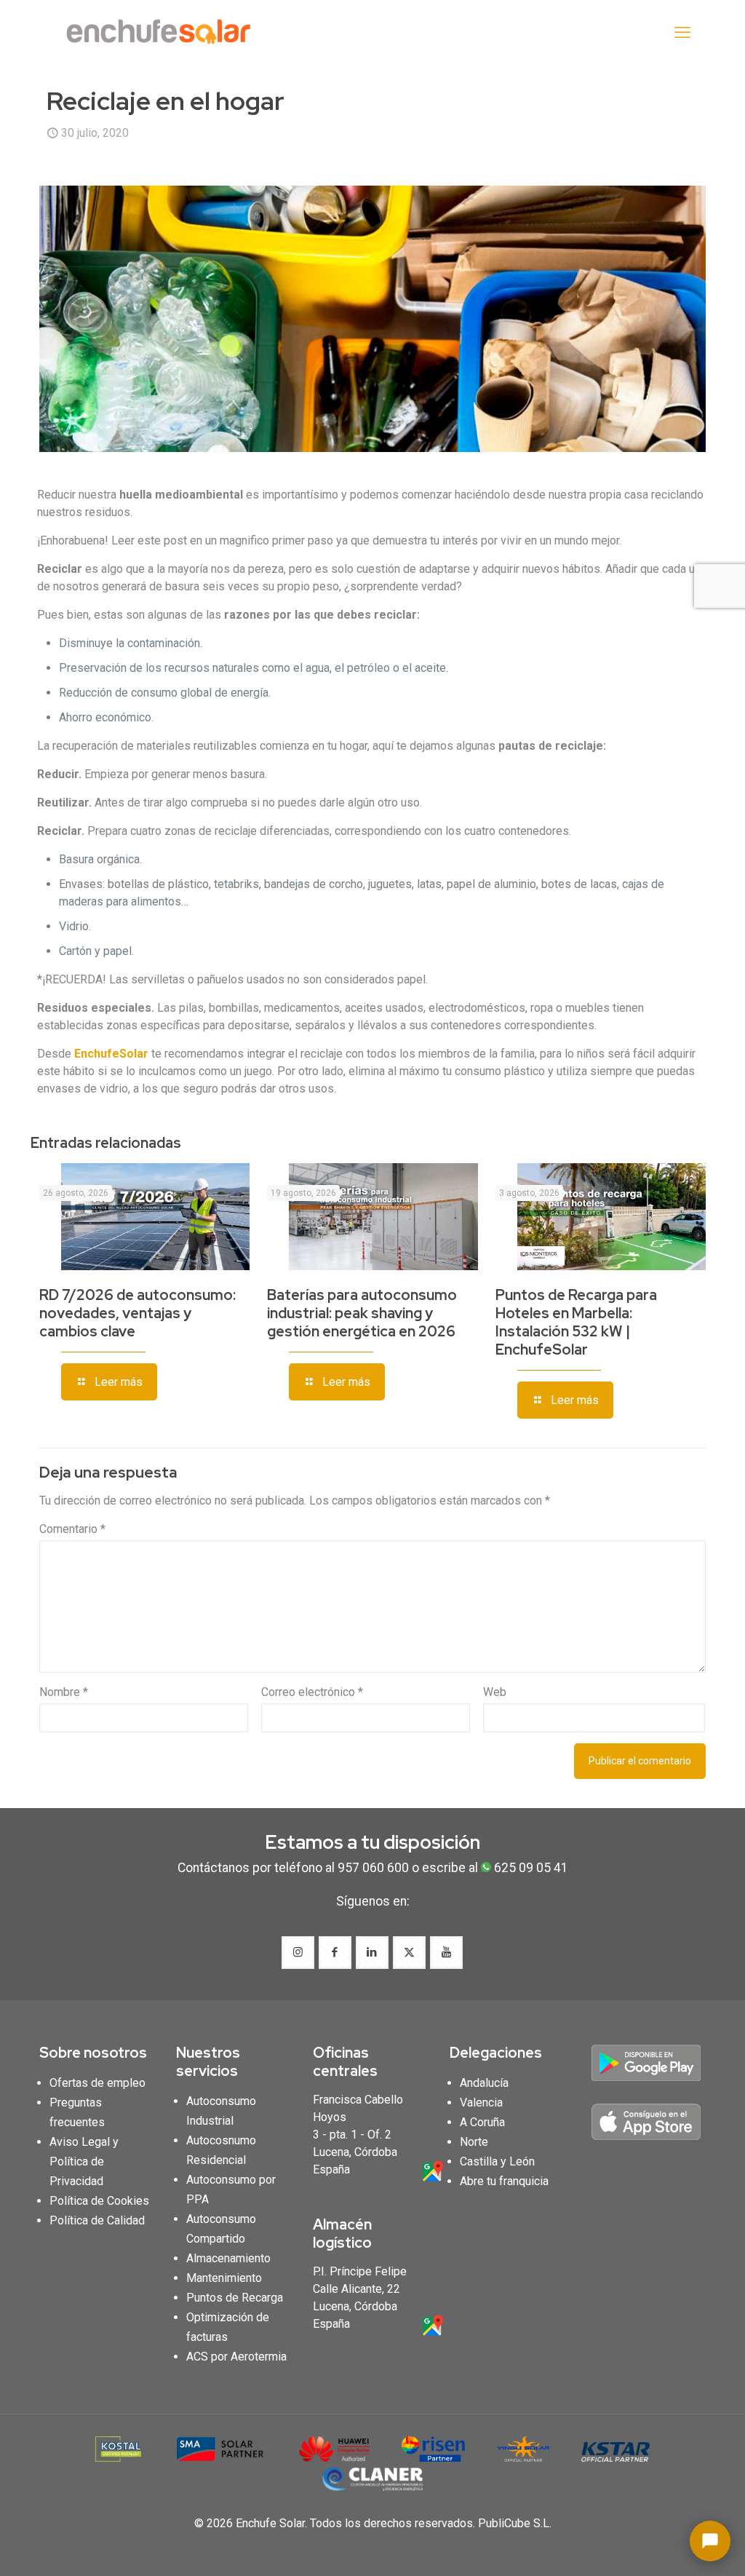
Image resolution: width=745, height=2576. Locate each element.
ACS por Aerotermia (236, 2357)
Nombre (64, 1692)
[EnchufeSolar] (163, 33)
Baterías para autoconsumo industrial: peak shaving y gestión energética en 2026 (362, 1313)
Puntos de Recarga (235, 2298)
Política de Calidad (97, 2220)
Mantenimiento (224, 2278)
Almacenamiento (228, 2258)
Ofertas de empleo (97, 2083)
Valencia (481, 2103)
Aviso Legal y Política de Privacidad (84, 2161)
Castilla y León (497, 2161)
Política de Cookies (99, 2201)
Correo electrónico (312, 1692)
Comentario (72, 1529)
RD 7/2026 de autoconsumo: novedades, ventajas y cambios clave (138, 1313)
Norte (474, 2142)
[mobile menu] (682, 33)
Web (495, 1692)
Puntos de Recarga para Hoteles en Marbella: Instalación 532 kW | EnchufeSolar (576, 1322)
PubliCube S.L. (515, 2523)
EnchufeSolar (111, 1054)
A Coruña (482, 2122)
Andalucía (484, 2083)
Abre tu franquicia (504, 2181)
